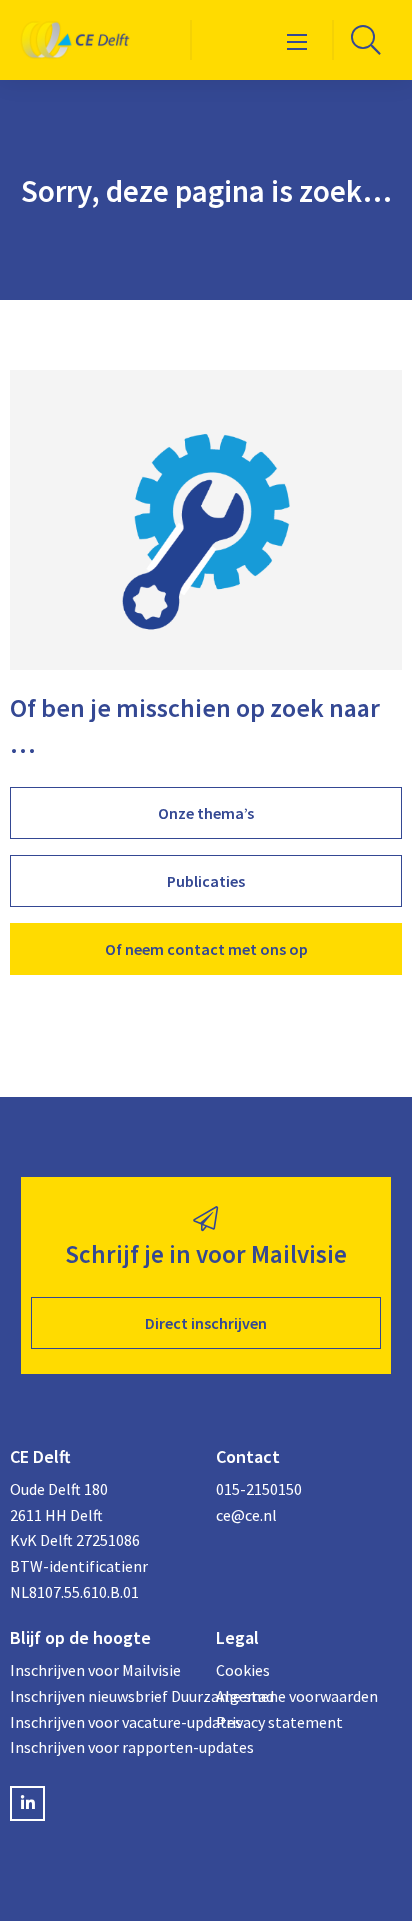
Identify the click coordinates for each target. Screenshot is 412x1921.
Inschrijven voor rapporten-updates (103, 1747)
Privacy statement (279, 1722)
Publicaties (206, 881)
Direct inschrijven (206, 1323)
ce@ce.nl (246, 1515)
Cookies (243, 1670)
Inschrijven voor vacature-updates (103, 1722)
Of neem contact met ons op (206, 949)
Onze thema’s (206, 813)
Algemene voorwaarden (297, 1696)
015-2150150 (259, 1489)
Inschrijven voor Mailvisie (95, 1670)
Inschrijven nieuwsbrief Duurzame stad (103, 1696)
